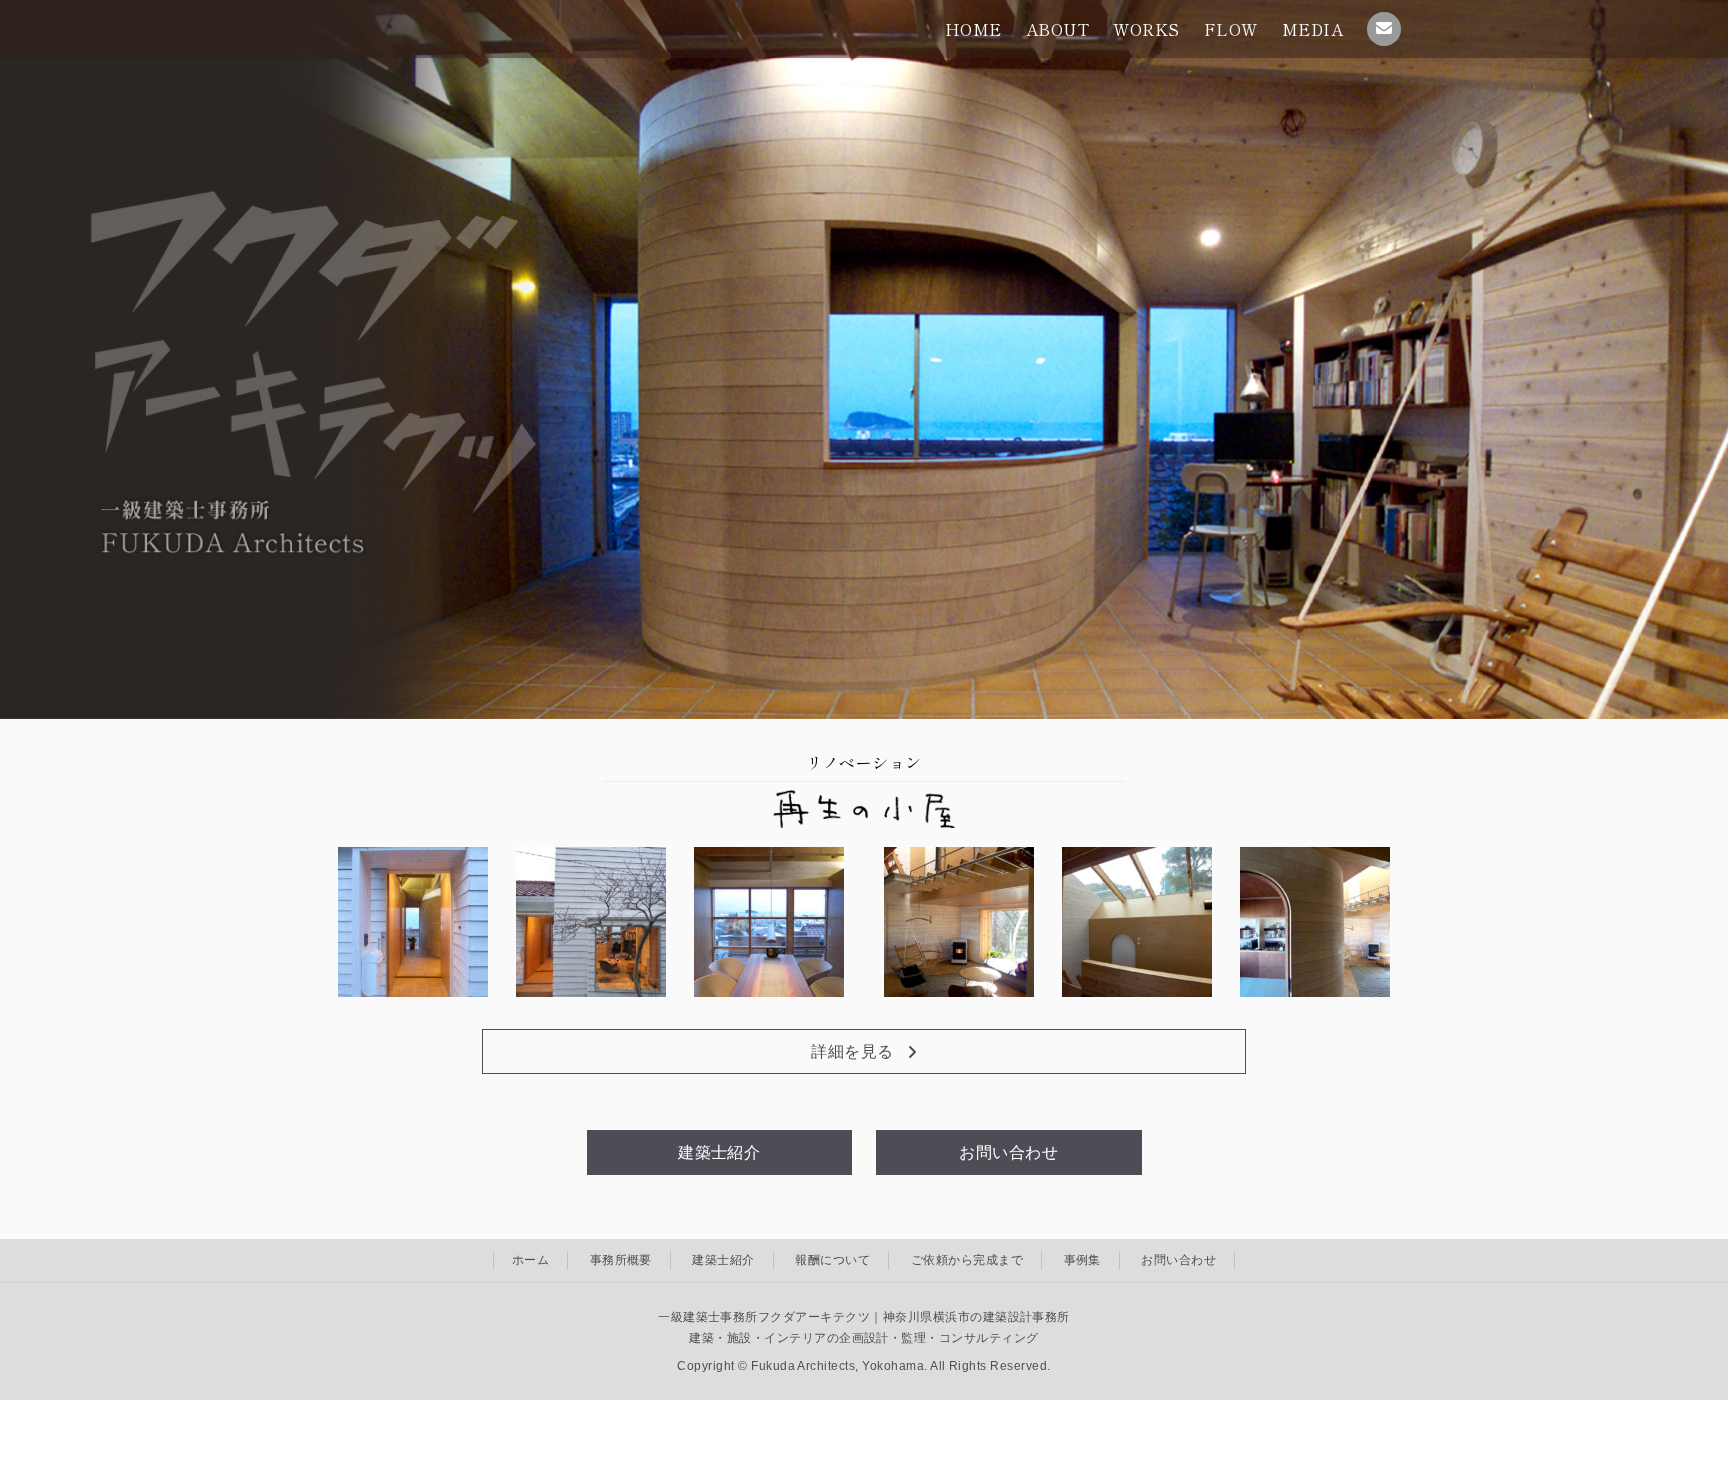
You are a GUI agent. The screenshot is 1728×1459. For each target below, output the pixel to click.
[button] (864, 1051)
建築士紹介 (723, 1260)
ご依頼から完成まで (967, 1260)
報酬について (832, 1260)
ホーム (530, 1260)
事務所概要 (621, 1260)
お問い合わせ (1178, 1260)
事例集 (1082, 1260)
